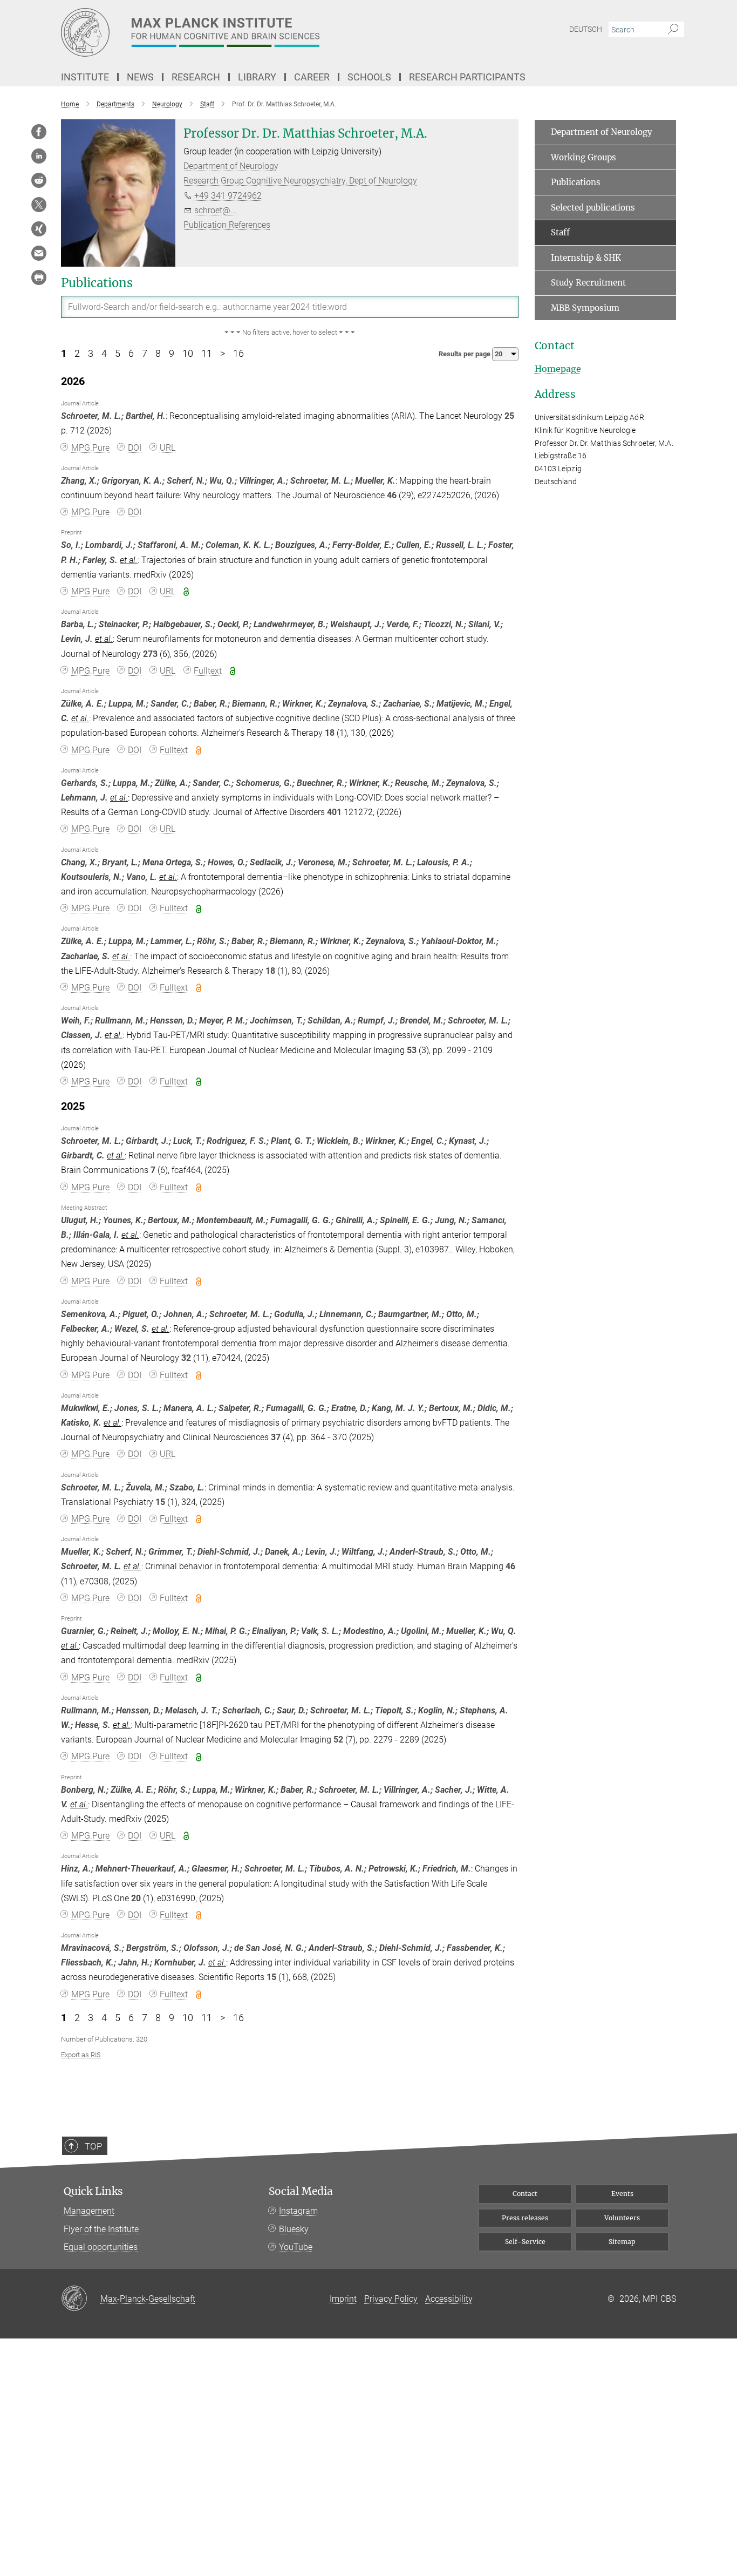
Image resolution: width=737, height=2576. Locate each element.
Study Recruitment (588, 283)
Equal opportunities (101, 2247)
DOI (135, 448)
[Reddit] (39, 180)
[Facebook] (39, 132)
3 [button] (91, 354)
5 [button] (118, 354)
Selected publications (593, 208)
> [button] (223, 354)
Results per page (465, 354)
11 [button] (207, 354)
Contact (525, 2194)
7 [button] (145, 354)
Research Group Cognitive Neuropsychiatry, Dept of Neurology (300, 181)
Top (93, 2146)
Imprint (343, 2299)
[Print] (39, 277)
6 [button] (131, 354)
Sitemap (622, 2242)
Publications (576, 182)
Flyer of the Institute (101, 2229)
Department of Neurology (231, 166)
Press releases (525, 2218)
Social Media (301, 2191)
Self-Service (525, 2242)
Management (89, 2211)
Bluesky (294, 2229)
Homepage (558, 369)
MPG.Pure (90, 448)
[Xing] (39, 229)
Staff (560, 232)
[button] (290, 333)
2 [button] (77, 354)
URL (168, 448)
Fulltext (208, 671)
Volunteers (622, 2218)
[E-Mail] (39, 253)
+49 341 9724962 (228, 196)
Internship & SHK (586, 258)
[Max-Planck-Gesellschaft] (81, 2299)
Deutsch (586, 29)
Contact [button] (555, 346)
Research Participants (467, 77)
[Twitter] (39, 205)
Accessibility (449, 2299)
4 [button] (104, 354)
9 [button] (172, 354)
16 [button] (238, 354)
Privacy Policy (391, 2299)
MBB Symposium (585, 308)
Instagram (298, 2211)
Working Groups (584, 157)
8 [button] (158, 354)
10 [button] (188, 354)
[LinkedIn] (39, 156)
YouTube (296, 2247)
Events (622, 2194)
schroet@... (216, 210)
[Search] (673, 30)
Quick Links (93, 2191)
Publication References (227, 225)
